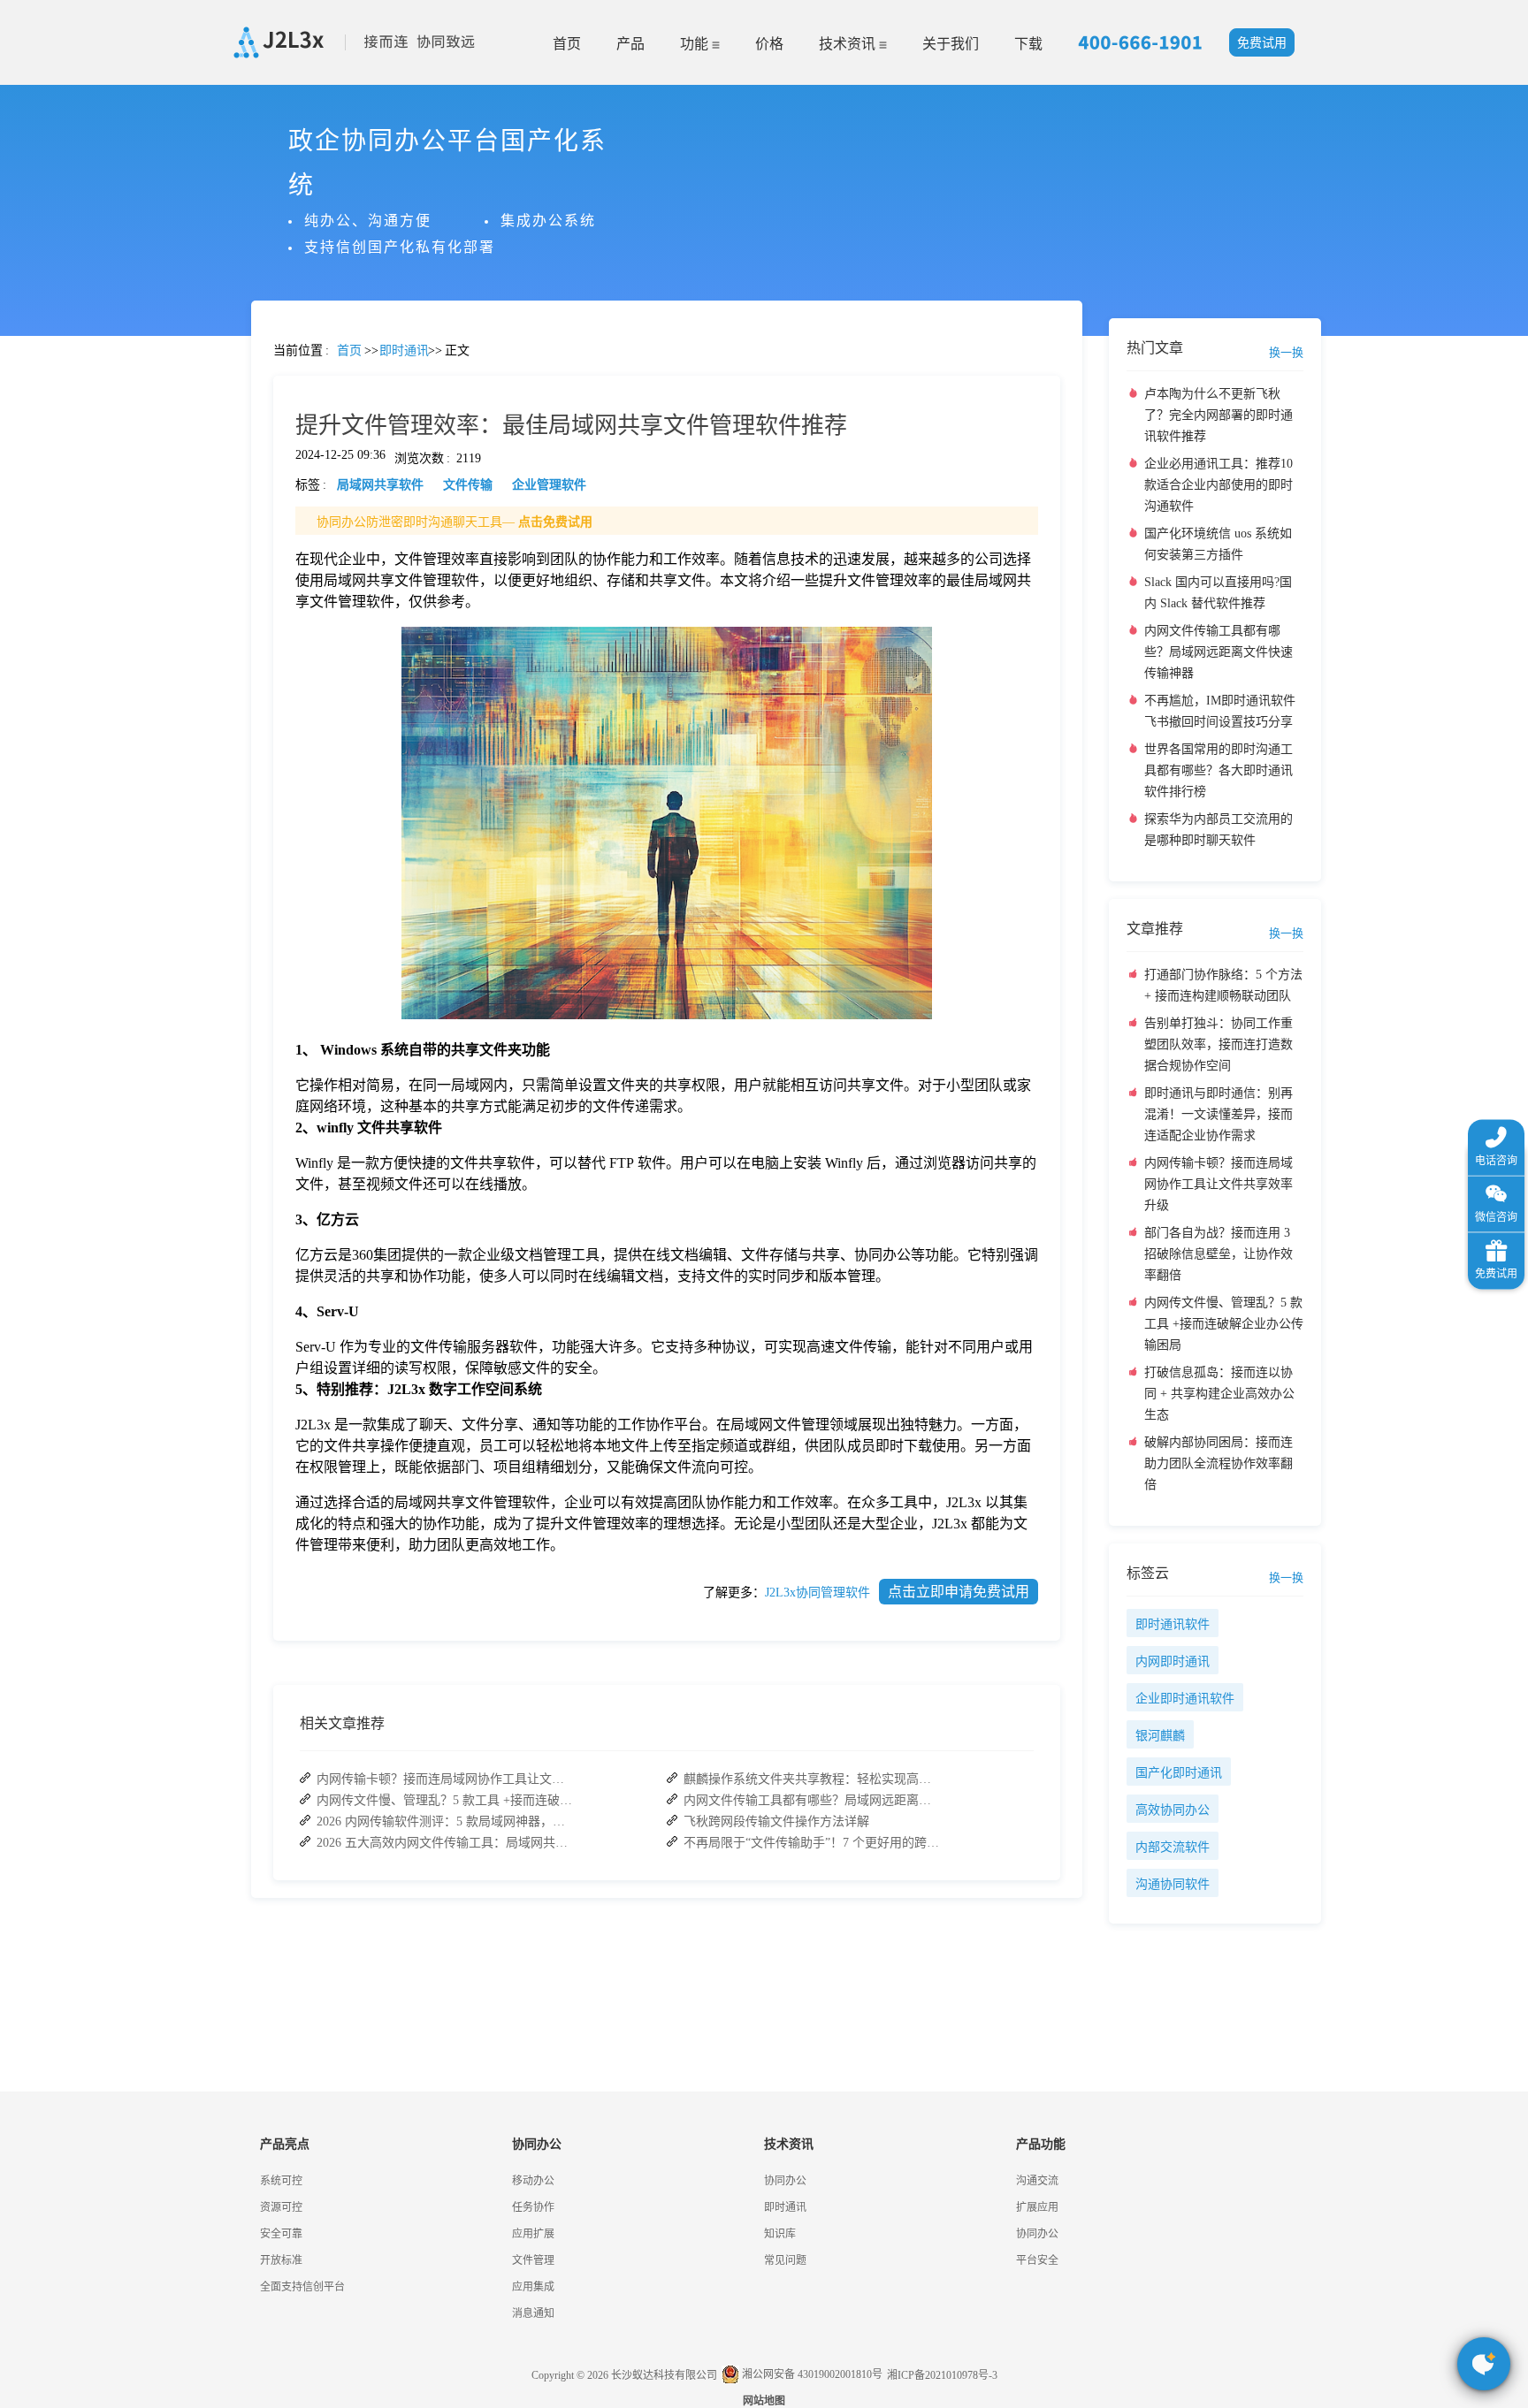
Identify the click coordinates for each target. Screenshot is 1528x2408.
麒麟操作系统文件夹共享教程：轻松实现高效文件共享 (812, 1779)
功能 (696, 44)
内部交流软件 (1173, 1847)
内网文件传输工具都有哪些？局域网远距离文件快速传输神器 (812, 1800)
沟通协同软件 (1173, 1884)
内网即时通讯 (1173, 1661)
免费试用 (1262, 43)
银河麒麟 (1160, 1736)
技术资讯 (849, 44)
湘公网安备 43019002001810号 (811, 2374)
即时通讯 (785, 2207)
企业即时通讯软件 (1185, 1699)
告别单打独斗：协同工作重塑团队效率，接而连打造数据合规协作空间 (1219, 1044)
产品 (630, 44)
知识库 (780, 2234)
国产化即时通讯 (1179, 1773)
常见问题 (61, 619)
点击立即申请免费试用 (959, 1592)
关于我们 (951, 44)
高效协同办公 (1173, 1810)
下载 (1028, 44)
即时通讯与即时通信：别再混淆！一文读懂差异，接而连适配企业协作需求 (1219, 1114)
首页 (567, 44)
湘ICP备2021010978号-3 (942, 2375)
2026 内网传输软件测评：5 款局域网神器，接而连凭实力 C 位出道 (445, 1821)
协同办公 (785, 2181)
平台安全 (1037, 2260)
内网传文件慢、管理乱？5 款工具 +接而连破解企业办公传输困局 (445, 1800)
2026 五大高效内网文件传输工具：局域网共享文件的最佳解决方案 (445, 1843)
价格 (769, 44)
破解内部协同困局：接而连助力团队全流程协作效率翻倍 (1219, 1463)
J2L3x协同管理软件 (817, 1593)
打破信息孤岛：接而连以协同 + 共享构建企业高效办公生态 (1219, 1394)
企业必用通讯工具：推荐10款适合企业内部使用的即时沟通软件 (1219, 485)
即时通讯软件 (1173, 1624)
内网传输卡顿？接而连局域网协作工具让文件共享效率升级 (445, 1779)
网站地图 (764, 2401)
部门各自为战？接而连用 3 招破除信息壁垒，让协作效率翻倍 (1219, 1254)
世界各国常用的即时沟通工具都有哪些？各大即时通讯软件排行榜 (1219, 770)
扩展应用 (1037, 2207)
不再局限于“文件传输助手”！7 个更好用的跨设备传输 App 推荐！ (812, 1843)
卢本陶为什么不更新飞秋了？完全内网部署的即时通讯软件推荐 (1219, 415)
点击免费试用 (555, 522)
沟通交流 (1037, 2181)
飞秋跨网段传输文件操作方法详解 (776, 1821)
